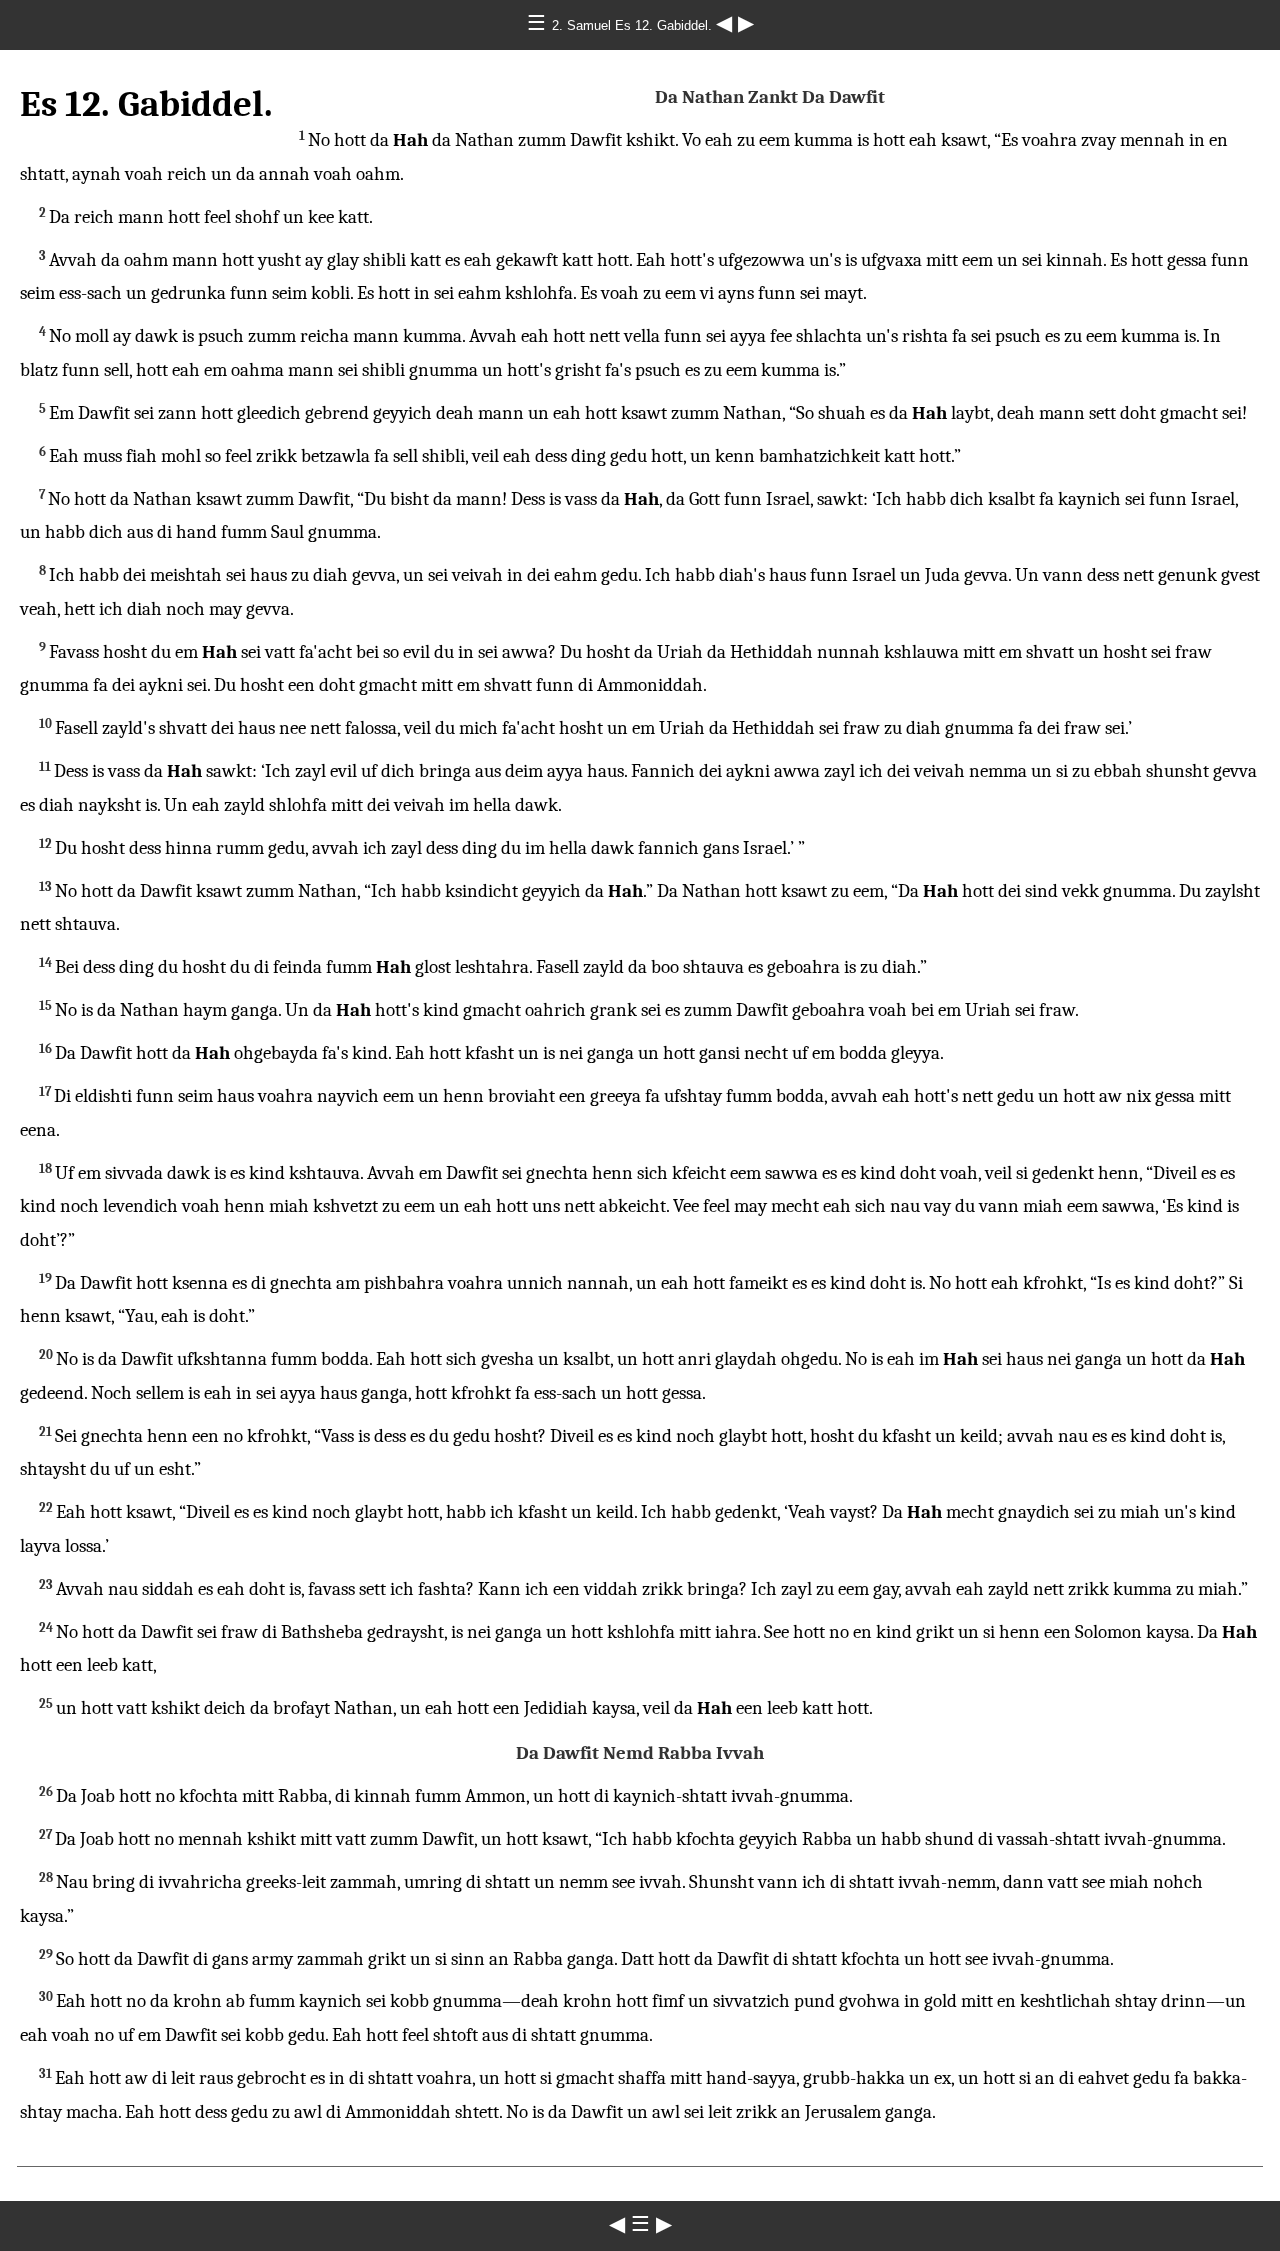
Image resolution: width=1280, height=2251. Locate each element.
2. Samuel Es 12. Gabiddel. (634, 25)
